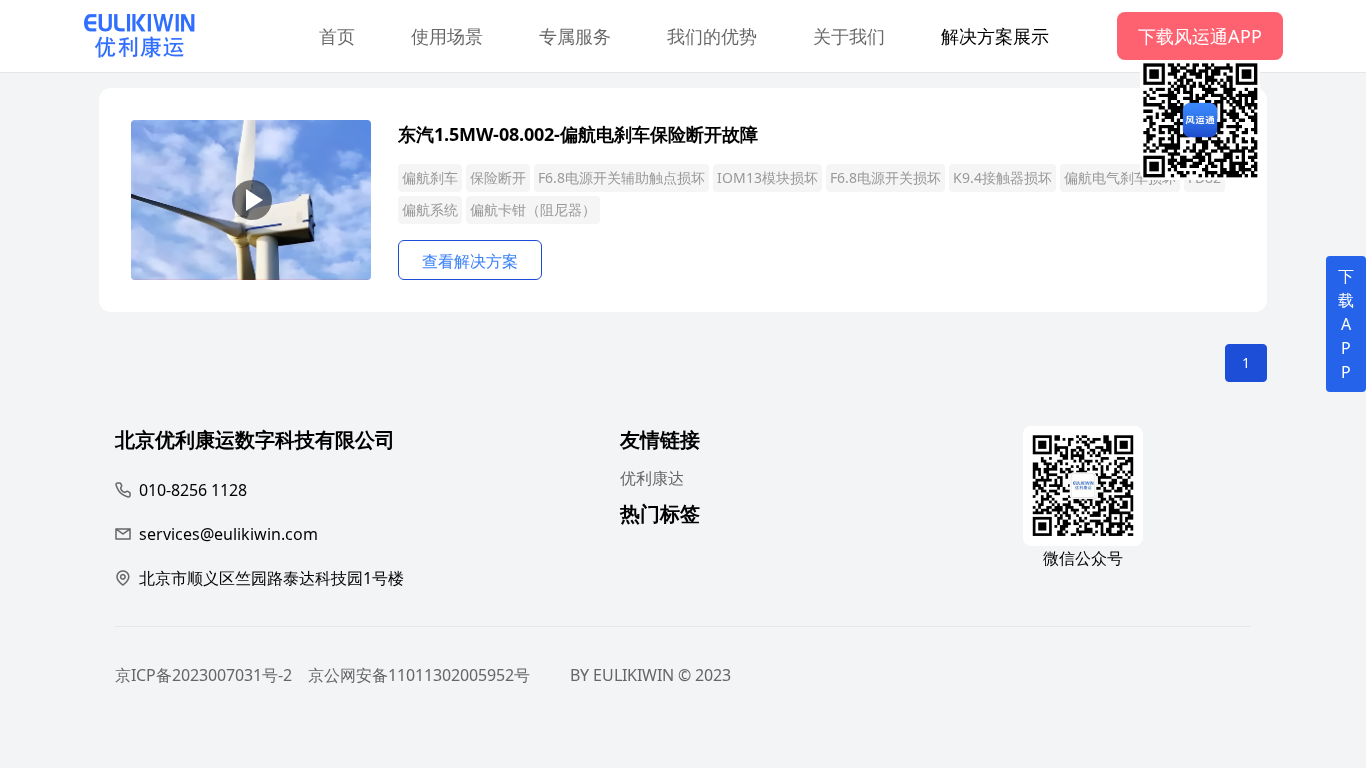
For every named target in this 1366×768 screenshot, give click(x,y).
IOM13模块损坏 (767, 177)
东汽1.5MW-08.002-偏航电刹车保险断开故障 (578, 134)
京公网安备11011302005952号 (419, 675)
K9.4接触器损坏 (1002, 177)
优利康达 (652, 478)
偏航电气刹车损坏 (1120, 177)
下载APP (1346, 324)
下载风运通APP (1200, 36)
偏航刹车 (430, 177)
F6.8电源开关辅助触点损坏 (621, 177)
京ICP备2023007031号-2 (203, 675)
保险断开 (498, 177)
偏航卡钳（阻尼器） (533, 209)
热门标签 (660, 516)
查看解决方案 (470, 261)
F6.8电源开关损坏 (885, 177)
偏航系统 (430, 209)
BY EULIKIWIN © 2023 (650, 675)
